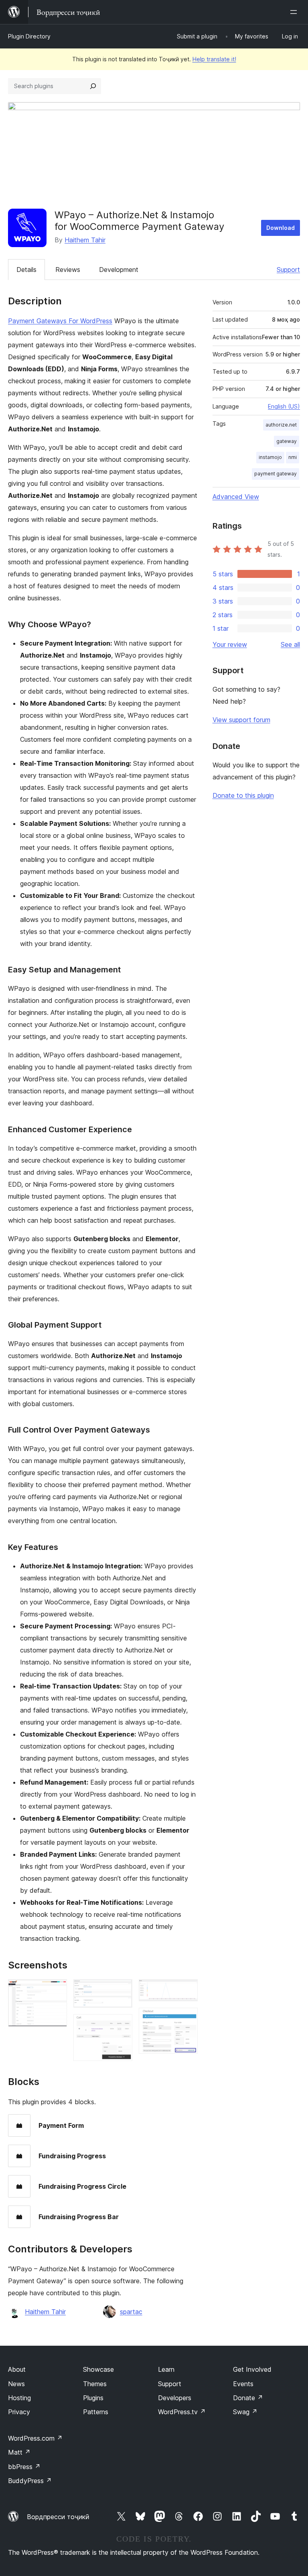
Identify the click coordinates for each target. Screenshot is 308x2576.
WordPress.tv (182, 2412)
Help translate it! (214, 59)
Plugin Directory (29, 36)
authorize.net (281, 425)
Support (288, 270)
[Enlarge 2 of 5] (122, 1990)
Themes (95, 2384)
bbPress (24, 2467)
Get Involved (252, 2369)
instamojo (270, 457)
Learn (166, 2369)
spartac (131, 2312)
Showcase (98, 2369)
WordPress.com (35, 2438)
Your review (230, 644)
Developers (175, 2398)
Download (281, 228)
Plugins (93, 2398)
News (16, 2384)
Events (243, 2384)
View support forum (241, 720)
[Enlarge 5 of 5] (187, 2019)
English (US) (284, 406)
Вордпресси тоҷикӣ (58, 2517)
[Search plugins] (93, 86)
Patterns (96, 2412)
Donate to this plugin (243, 795)
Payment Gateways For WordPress (60, 321)
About (17, 2369)
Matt (19, 2452)
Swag (245, 2412)
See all (290, 644)
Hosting (19, 2398)
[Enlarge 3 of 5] (122, 2025)
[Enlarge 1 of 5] (56, 1990)
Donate (248, 2398)
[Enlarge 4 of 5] (187, 1990)
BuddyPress (30, 2481)
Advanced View (236, 497)
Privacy (19, 2412)
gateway (287, 441)
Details (26, 270)
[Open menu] (295, 12)
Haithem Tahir (85, 240)
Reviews (68, 270)
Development (119, 270)
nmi (293, 457)
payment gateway (276, 474)
